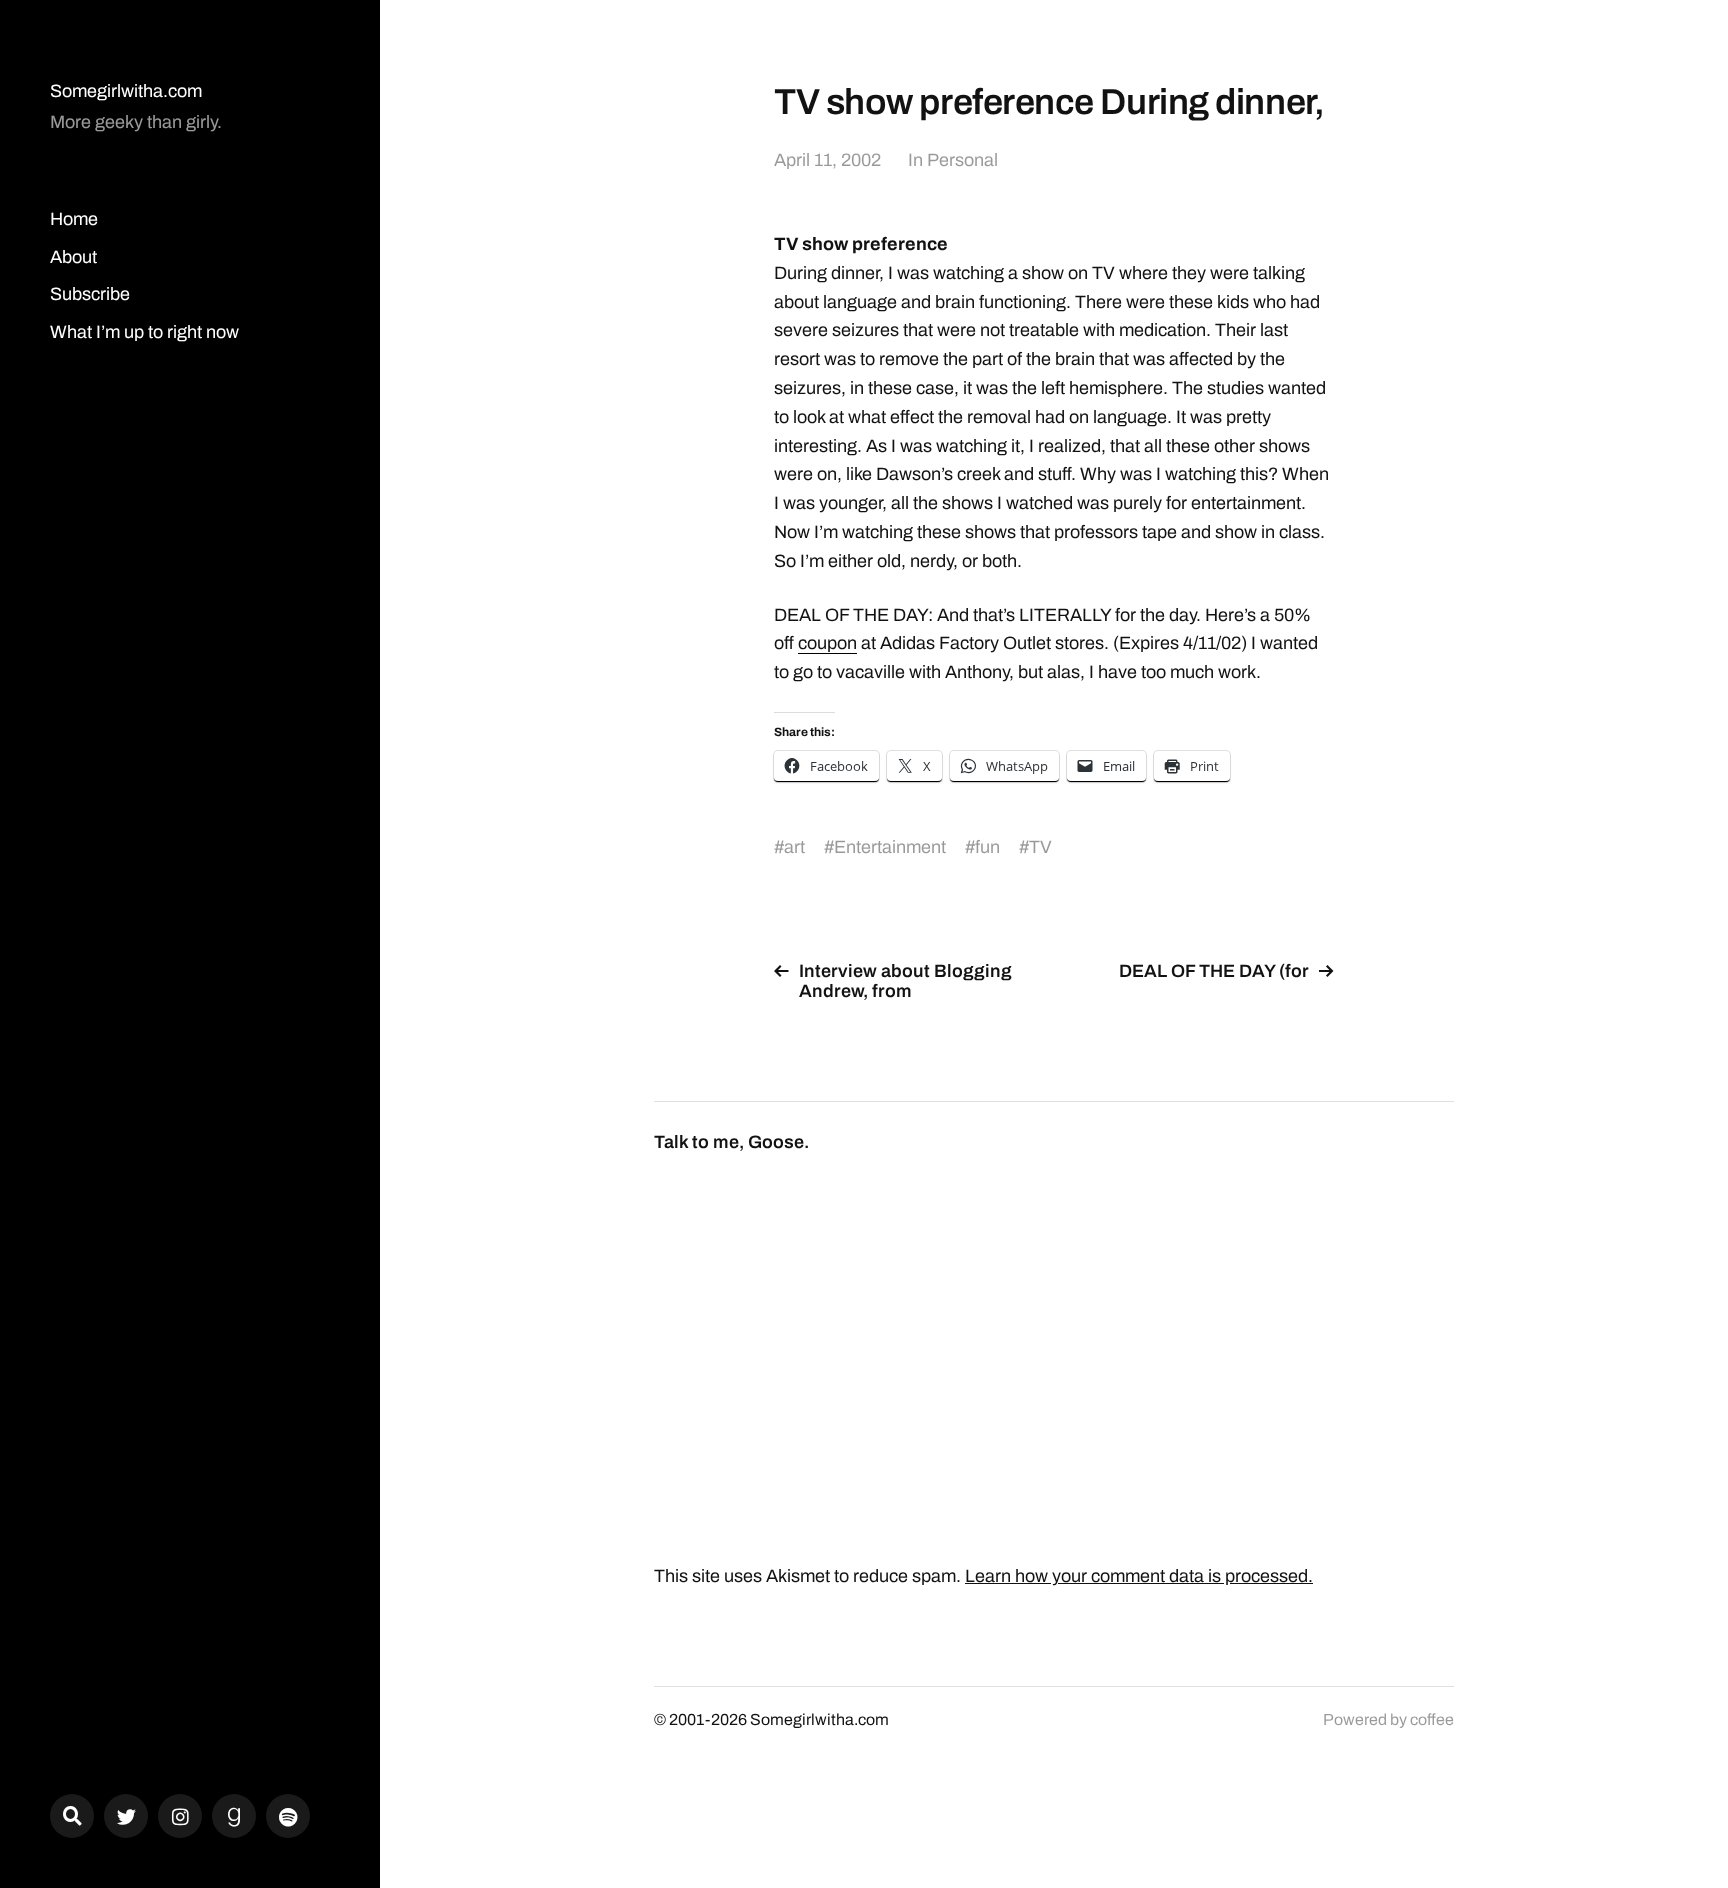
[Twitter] (126, 1816)
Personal (962, 160)
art (794, 847)
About (73, 257)
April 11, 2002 (827, 160)
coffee (1432, 1719)
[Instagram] (180, 1816)
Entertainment (890, 847)
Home (74, 219)
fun (987, 847)
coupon (827, 643)
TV (1040, 847)
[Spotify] (288, 1816)
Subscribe (90, 294)
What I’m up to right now (144, 332)
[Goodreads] (234, 1816)
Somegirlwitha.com (126, 91)
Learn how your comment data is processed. (1139, 1576)
